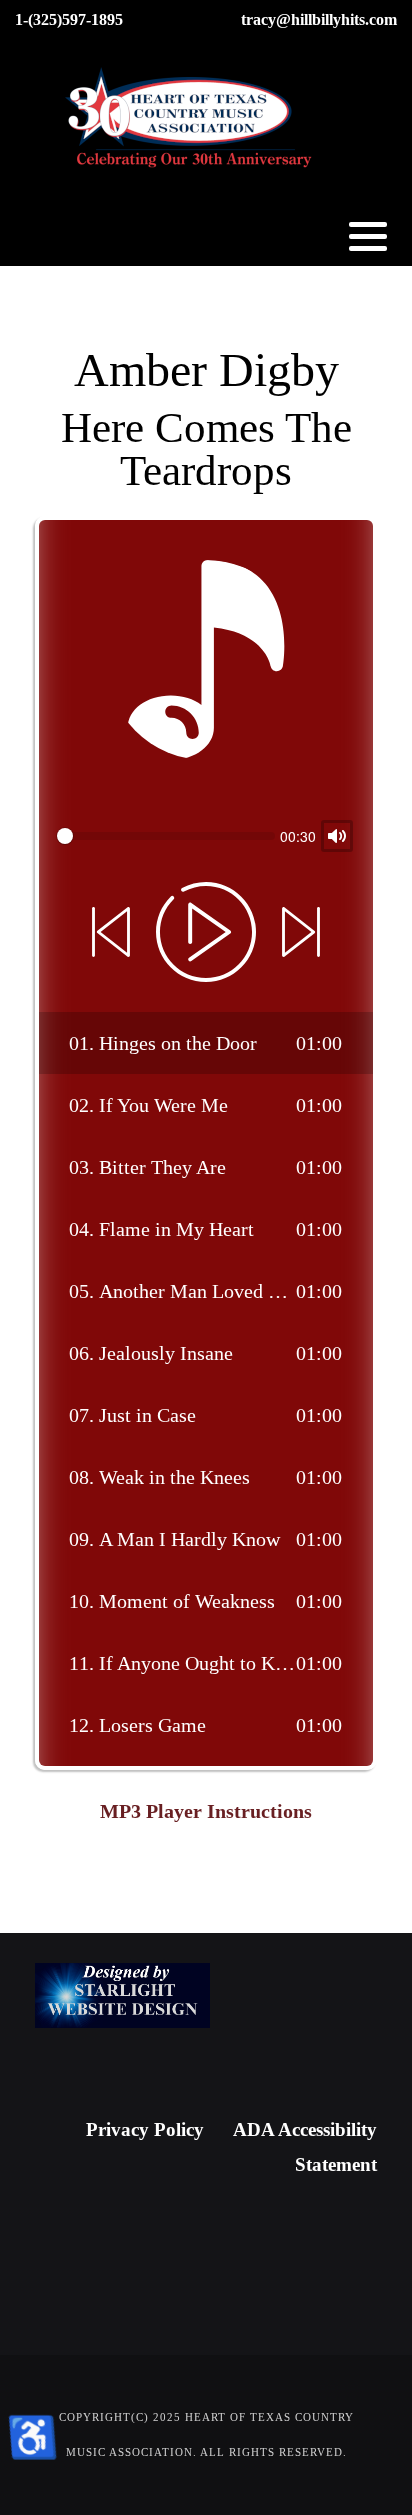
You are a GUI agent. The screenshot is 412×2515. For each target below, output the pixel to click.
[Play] (206, 932)
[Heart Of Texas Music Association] (190, 119)
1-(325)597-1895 (69, 19)
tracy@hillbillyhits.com (319, 19)
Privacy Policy (145, 2129)
